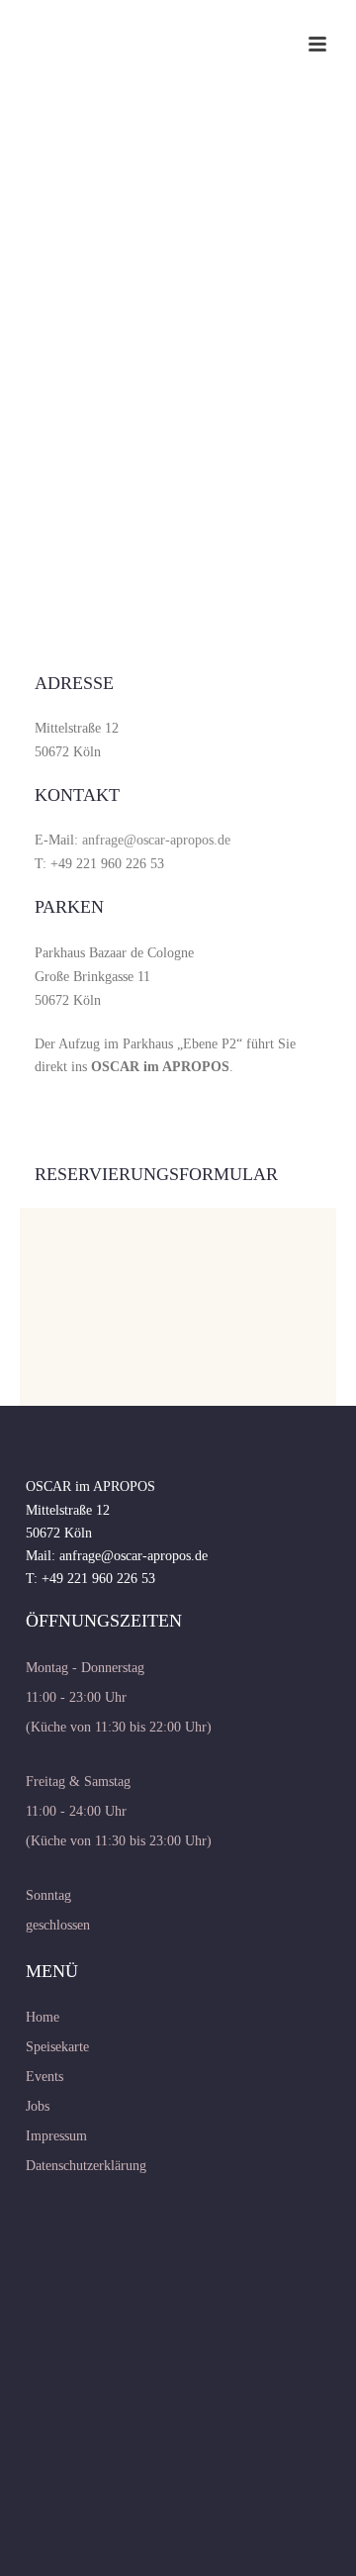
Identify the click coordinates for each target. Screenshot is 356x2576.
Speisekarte (57, 2047)
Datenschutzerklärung (86, 2166)
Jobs (38, 2106)
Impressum (56, 2136)
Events (44, 2077)
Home (43, 2017)
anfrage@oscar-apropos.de (156, 840)
